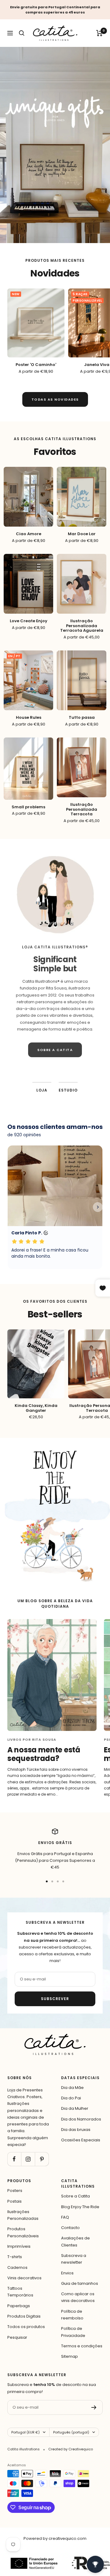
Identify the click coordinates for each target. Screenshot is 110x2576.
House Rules (29, 718)
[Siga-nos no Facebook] (14, 2159)
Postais (15, 2201)
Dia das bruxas (76, 2130)
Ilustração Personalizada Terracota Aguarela (82, 626)
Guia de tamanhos (80, 2283)
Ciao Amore (29, 534)
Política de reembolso (72, 2315)
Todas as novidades (55, 399)
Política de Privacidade (73, 2332)
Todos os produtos (26, 2327)
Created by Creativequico (71, 2449)
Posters (15, 2191)
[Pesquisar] (22, 33)
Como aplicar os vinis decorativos (78, 2297)
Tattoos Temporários (20, 2292)
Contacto (70, 2228)
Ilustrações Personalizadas (23, 2215)
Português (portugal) (71, 2432)
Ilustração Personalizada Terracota (82, 809)
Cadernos (17, 2267)
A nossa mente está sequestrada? (44, 1754)
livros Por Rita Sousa (32, 1740)
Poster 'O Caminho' (36, 365)
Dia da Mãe (72, 2088)
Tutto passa (82, 718)
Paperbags (19, 2306)
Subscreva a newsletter (74, 2259)
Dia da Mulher (75, 2108)
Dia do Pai (71, 2098)
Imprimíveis (19, 2246)
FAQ (65, 2217)
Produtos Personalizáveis (23, 2232)
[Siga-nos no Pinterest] (42, 2159)
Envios (67, 2273)
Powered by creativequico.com (55, 2538)
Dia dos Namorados (81, 2119)
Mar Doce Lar (82, 534)
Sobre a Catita (75, 2196)
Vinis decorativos (24, 2278)
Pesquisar (17, 2337)
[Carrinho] (99, 33)
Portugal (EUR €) (26, 2432)
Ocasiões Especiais (81, 2140)
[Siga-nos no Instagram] (28, 2159)
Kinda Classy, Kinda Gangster (36, 1408)
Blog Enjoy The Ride (80, 2207)
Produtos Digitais (24, 2316)
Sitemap (70, 2356)
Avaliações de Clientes (75, 2241)
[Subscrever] (94, 2407)
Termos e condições (82, 2346)
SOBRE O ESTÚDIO (55, 1062)
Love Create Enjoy (29, 621)
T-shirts (15, 2257)
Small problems (28, 807)
